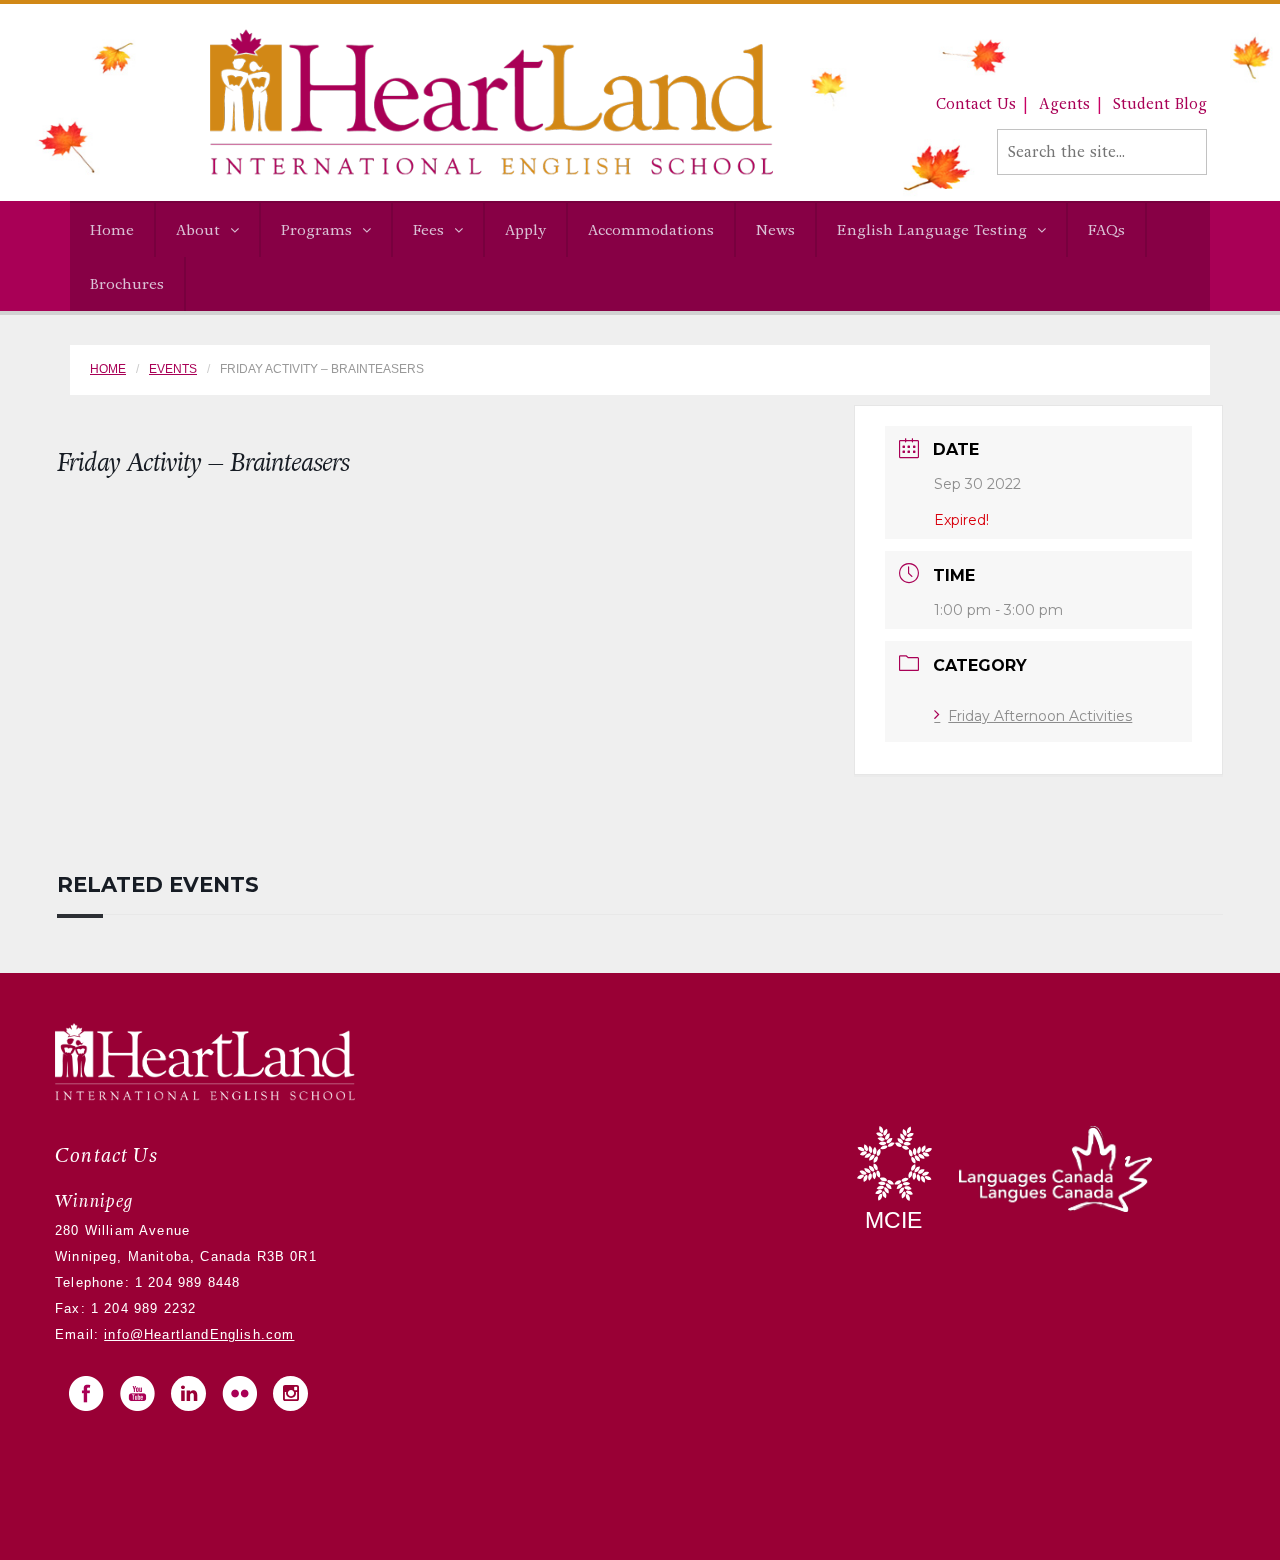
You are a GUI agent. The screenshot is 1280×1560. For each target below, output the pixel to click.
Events (173, 369)
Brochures (127, 284)
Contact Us (976, 104)
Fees (428, 230)
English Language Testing (932, 230)
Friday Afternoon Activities (1040, 716)
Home (112, 230)
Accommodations (651, 230)
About (198, 230)
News (775, 230)
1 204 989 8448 (185, 1282)
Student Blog (1160, 104)
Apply (525, 230)
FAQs (1106, 230)
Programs (316, 230)
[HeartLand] (421, 101)
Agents (1064, 104)
